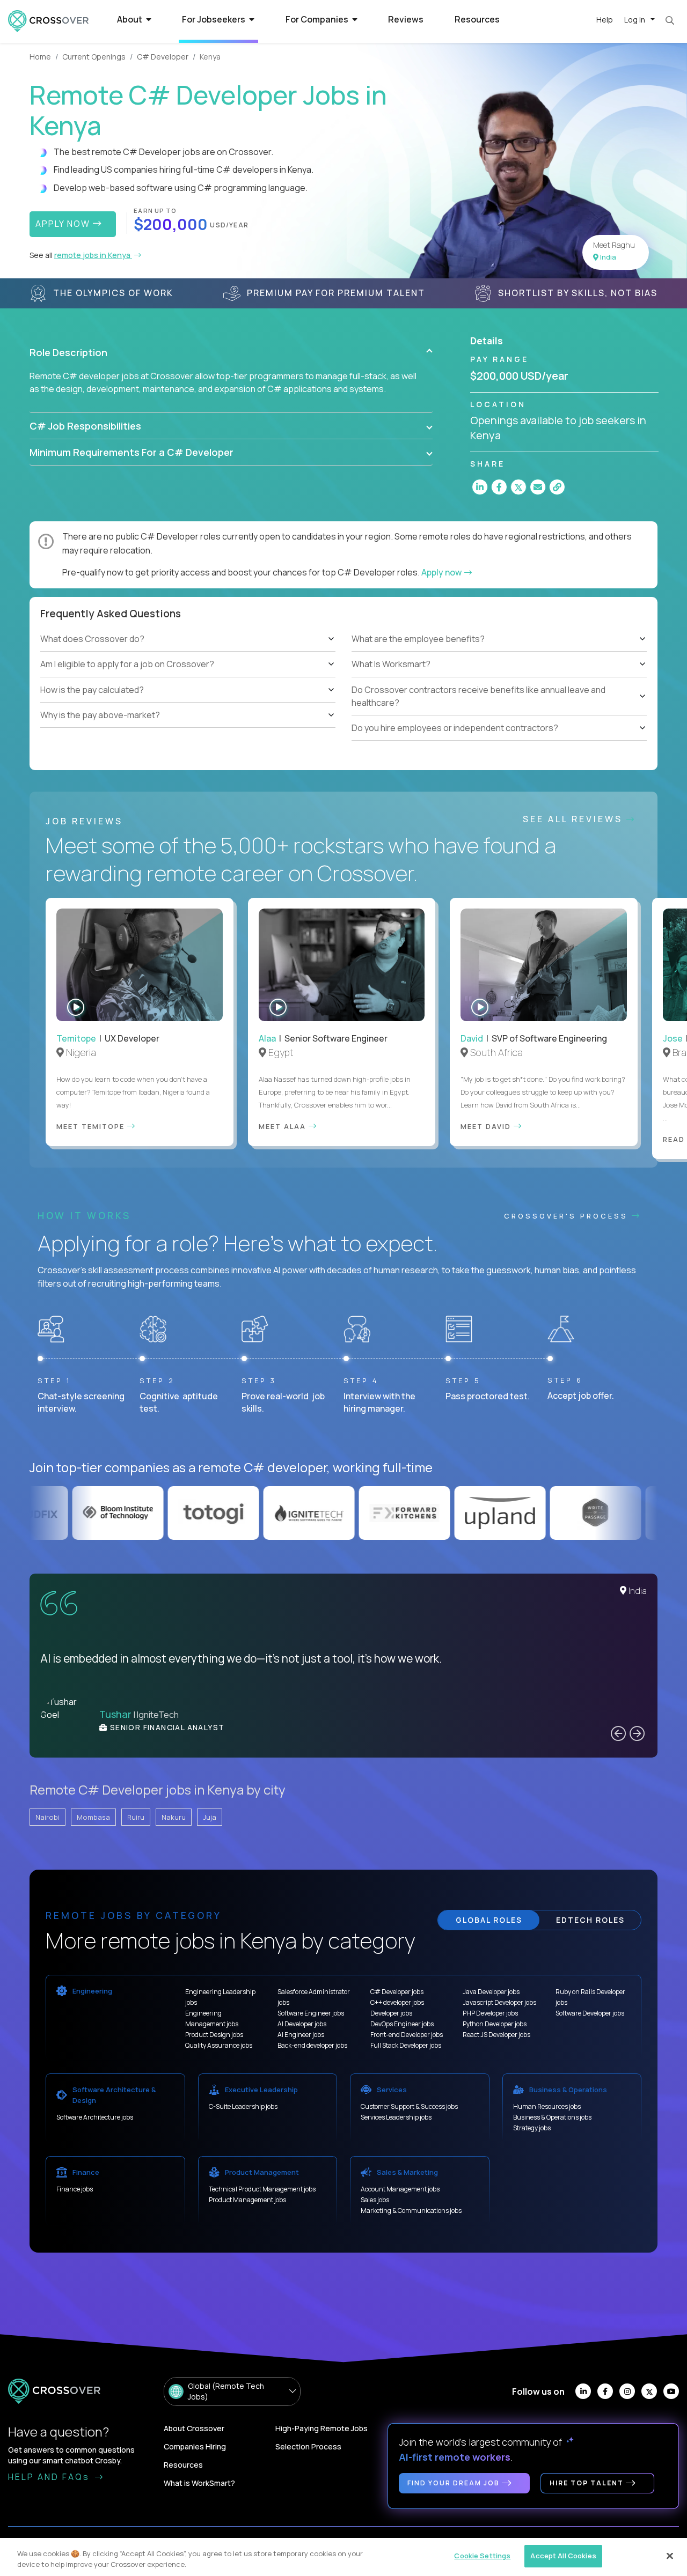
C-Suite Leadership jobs (243, 2106)
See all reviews (575, 819)
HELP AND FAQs (50, 2477)
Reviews (406, 19)
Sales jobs (375, 2200)
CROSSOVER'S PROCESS (568, 1216)
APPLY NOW (64, 224)
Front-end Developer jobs (407, 2035)
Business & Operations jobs (552, 2117)
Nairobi (47, 1817)
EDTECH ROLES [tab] (590, 1920)
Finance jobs (75, 2189)
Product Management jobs (247, 2200)
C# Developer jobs (397, 1992)
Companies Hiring (195, 2446)
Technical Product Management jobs (262, 2189)
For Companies (318, 19)
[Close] (670, 2556)
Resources (477, 19)
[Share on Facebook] (499, 487)
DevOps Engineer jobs (402, 2024)
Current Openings (94, 57)
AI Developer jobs (302, 2024)
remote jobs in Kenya (93, 255)
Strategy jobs (532, 2128)
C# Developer (163, 57)
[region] (343, 2557)
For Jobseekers (214, 19)
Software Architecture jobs (95, 2117)
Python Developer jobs (495, 2024)
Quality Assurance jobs (219, 2045)
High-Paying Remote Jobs (321, 2428)
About (130, 19)
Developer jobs (391, 2013)
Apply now (442, 572)
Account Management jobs (400, 2189)
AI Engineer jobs (301, 2035)
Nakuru (174, 1817)
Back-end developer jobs (312, 2045)
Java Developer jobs (491, 1992)
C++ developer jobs (397, 2002)
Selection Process (308, 2446)
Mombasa (93, 1817)
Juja (210, 1817)
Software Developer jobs (590, 2013)
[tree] (188, 677)
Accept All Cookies (563, 2556)
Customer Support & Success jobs (409, 2106)
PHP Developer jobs (490, 2013)
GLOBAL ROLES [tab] (489, 1920)
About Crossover (194, 2428)
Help (605, 20)
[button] (231, 352)
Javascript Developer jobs (499, 2002)
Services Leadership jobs (396, 2117)
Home (40, 57)
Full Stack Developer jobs (406, 2045)
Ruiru (136, 1817)
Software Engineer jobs (311, 2013)
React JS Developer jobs (496, 2035)
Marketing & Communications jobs (411, 2210)
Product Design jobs (214, 2035)
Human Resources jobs (547, 2106)
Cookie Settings (482, 2556)
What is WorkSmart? (199, 2483)
